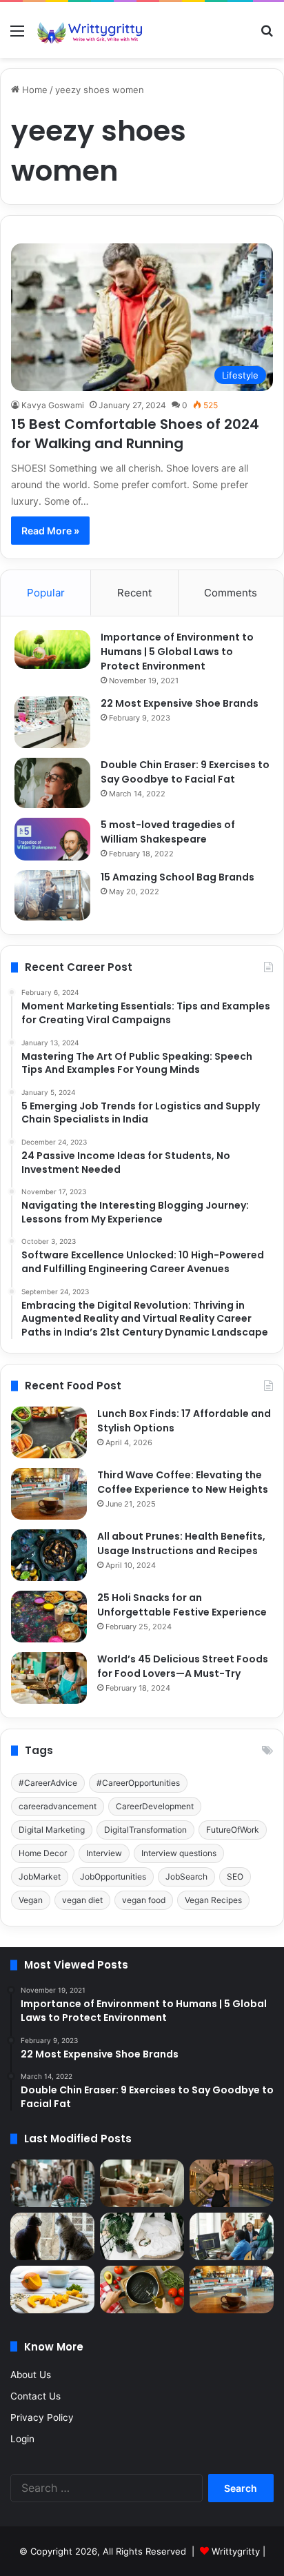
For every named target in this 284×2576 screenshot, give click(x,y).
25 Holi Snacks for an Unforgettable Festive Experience (182, 1605)
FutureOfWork (233, 1830)
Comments (231, 593)
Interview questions (179, 1853)
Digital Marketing (52, 1830)
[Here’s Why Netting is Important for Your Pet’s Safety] (52, 2236)
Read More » (50, 531)
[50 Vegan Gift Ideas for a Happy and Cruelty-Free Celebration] (142, 2183)
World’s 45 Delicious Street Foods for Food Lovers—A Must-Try (183, 1666)
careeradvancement (58, 1806)
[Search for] (267, 36)
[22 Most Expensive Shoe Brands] (52, 722)
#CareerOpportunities (138, 1783)
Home (33, 90)
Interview (104, 1853)
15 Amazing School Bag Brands (177, 877)
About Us (31, 2375)
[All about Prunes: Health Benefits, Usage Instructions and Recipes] (49, 1555)
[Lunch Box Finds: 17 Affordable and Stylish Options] (49, 1432)
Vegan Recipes (213, 1900)
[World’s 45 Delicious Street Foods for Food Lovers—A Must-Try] (49, 1678)
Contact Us (35, 2396)
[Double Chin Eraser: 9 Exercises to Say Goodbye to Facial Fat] (52, 783)
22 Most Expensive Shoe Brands (180, 703)
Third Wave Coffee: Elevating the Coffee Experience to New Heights (183, 1482)
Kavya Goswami (53, 405)
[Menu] (17, 36)
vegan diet (82, 1900)
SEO (235, 1876)
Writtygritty (236, 2551)
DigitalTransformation (145, 1830)
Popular (46, 593)
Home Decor (43, 1853)
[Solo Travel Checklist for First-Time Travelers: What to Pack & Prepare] (52, 2183)
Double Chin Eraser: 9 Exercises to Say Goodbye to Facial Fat (185, 772)
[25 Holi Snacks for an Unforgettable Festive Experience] (49, 1617)
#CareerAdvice (48, 1783)
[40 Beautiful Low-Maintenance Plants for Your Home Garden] (142, 2236)
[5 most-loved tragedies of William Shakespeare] (52, 839)
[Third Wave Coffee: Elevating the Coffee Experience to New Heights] (49, 1494)
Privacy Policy (42, 2417)
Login (22, 2439)
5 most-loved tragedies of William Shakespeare (168, 832)
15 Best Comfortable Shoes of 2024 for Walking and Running (135, 434)
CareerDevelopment (155, 1806)
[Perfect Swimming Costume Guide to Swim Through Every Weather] (232, 2183)
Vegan (31, 1900)
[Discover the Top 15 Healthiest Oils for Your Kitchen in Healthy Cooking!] (142, 2290)
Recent (134, 593)
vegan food (144, 1900)
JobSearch (186, 1876)
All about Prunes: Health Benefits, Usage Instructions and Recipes (181, 1543)
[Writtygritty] (90, 30)
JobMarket (40, 1876)
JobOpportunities (113, 1876)
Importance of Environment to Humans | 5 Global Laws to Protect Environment (177, 652)
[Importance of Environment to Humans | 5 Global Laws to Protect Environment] (52, 650)
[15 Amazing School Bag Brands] (52, 895)
